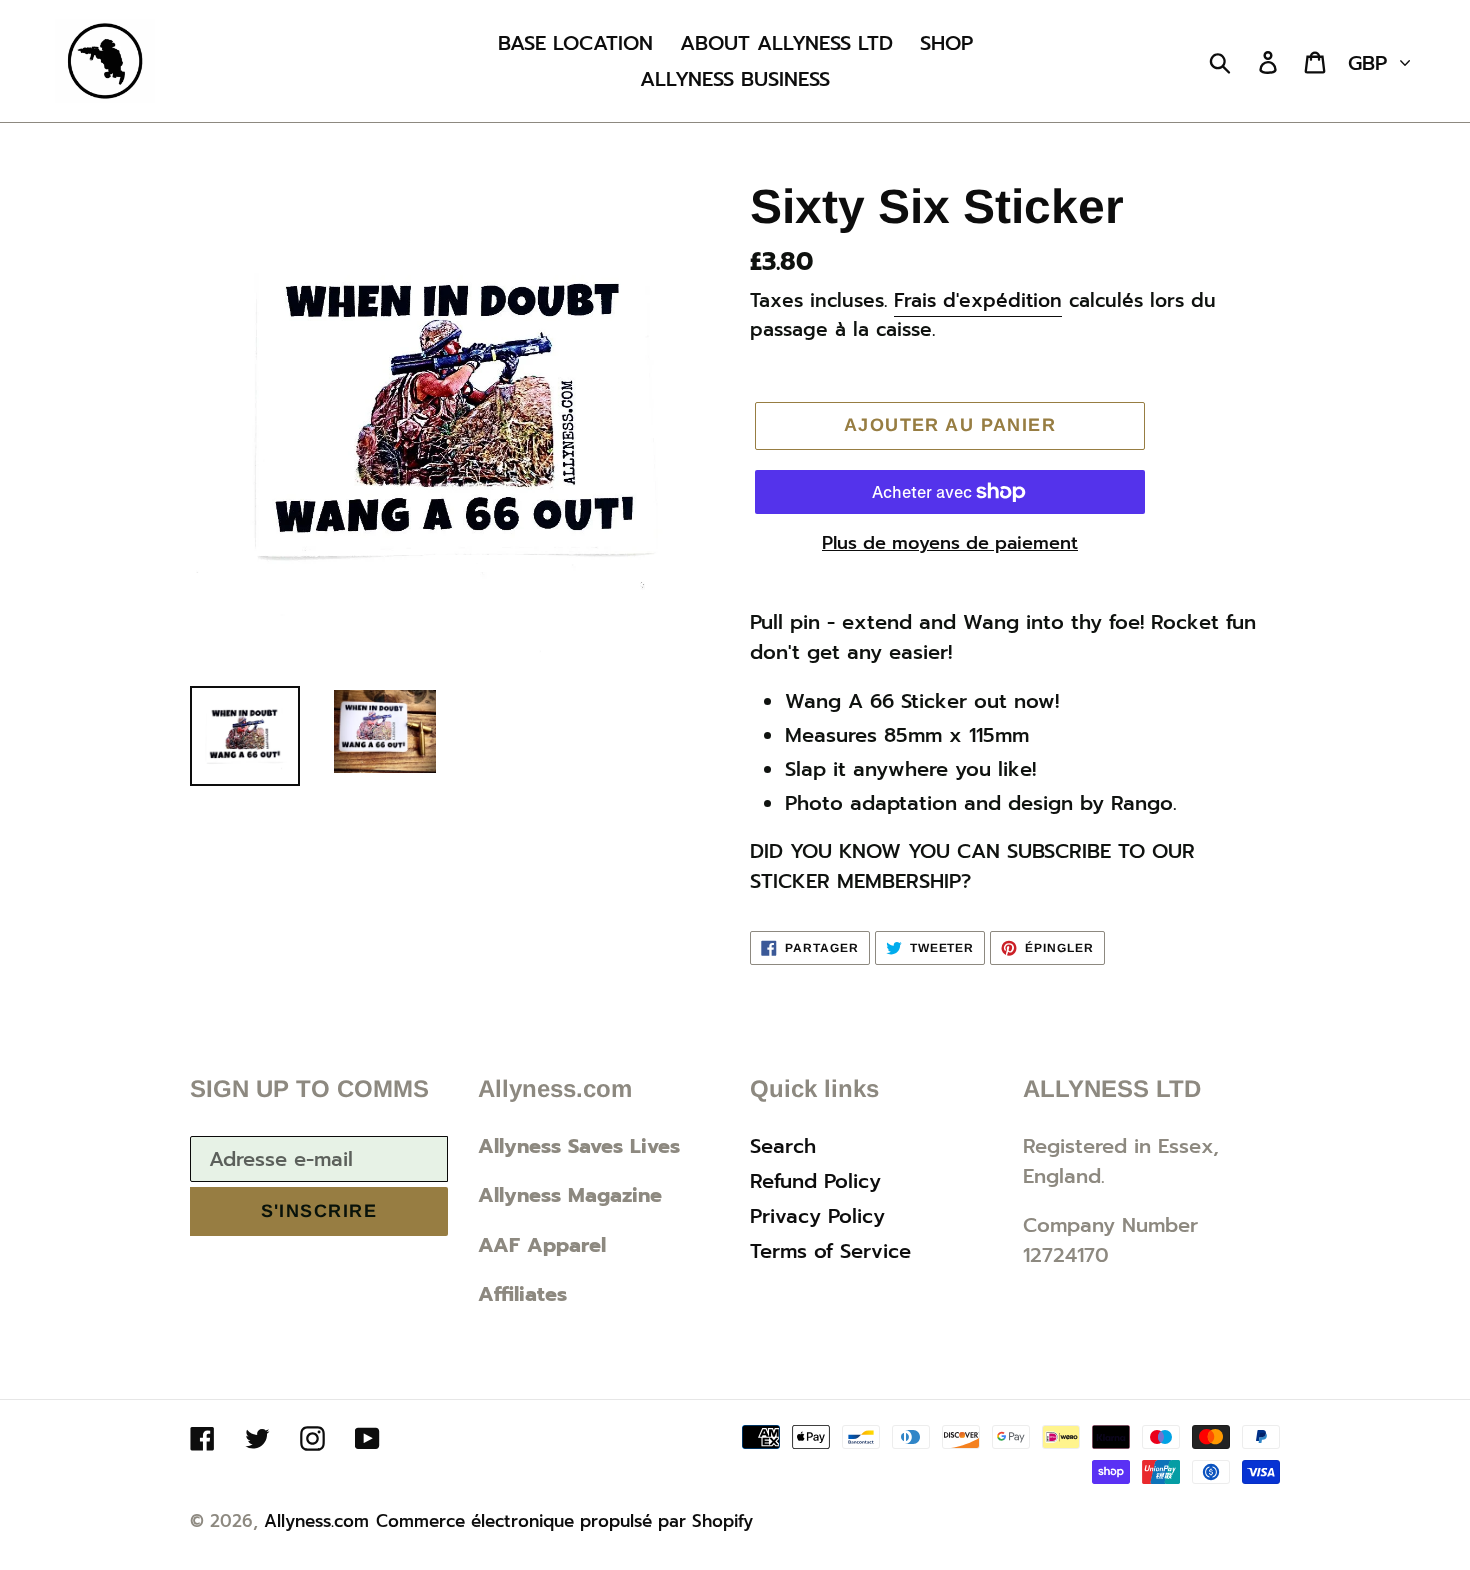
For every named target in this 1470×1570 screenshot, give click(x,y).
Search (783, 1146)
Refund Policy (815, 1181)
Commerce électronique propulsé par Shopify (564, 1521)
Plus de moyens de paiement (950, 543)
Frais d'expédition (978, 300)
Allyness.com (316, 1521)
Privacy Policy (817, 1216)
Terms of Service (830, 1251)
